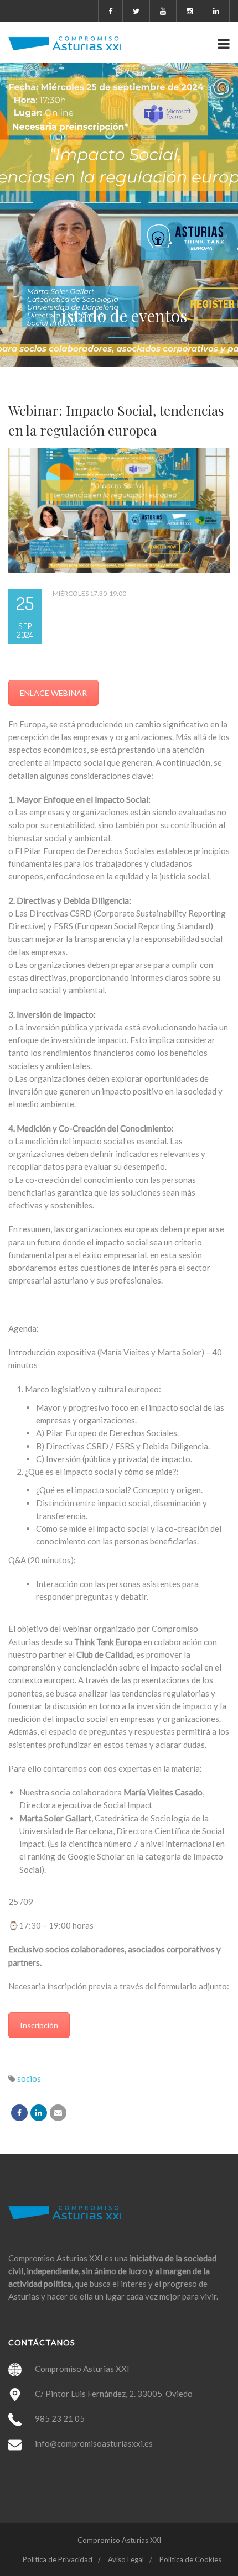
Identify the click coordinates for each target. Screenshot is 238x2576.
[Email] (58, 2113)
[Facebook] (19, 2113)
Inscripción (39, 2025)
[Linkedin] (39, 2113)
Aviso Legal (126, 2559)
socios (29, 2078)
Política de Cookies (190, 2559)
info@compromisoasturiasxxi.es (94, 2443)
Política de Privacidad (58, 2559)
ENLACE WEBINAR (53, 693)
